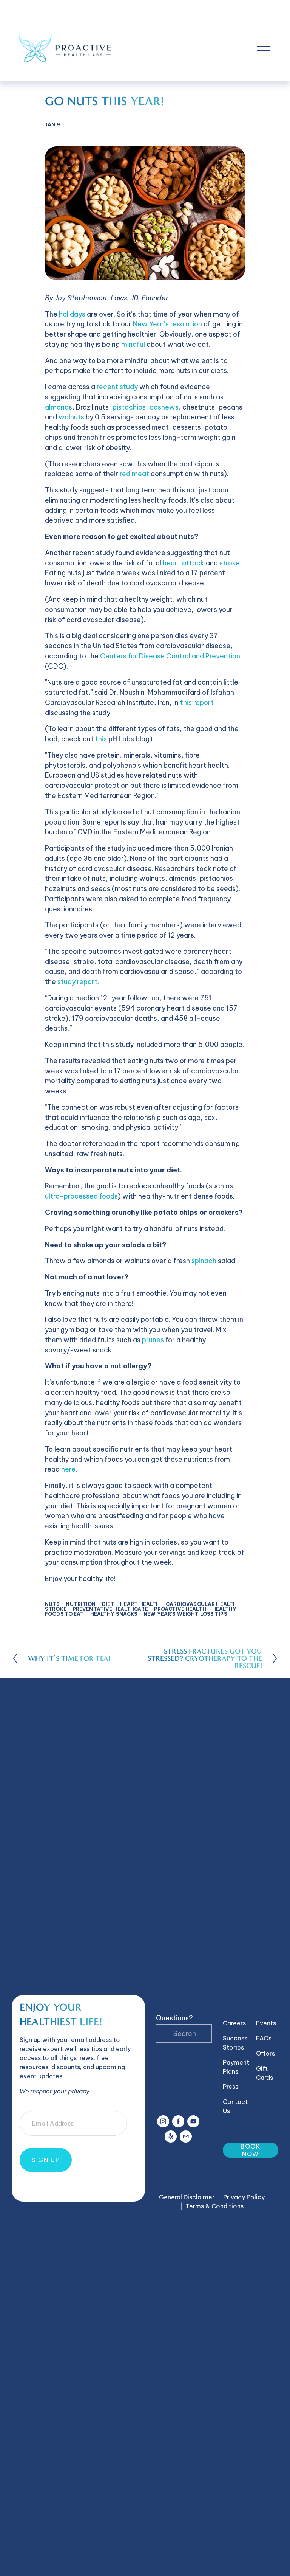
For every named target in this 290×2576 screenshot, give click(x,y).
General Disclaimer (187, 2197)
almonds (59, 407)
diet (108, 1604)
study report (77, 982)
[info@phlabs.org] (186, 2137)
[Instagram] (163, 2121)
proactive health (180, 1609)
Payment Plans (236, 2067)
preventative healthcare (110, 1609)
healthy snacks (114, 1614)
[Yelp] (171, 2137)
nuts (52, 1604)
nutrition (81, 1604)
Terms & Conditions (214, 2206)
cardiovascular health (201, 1604)
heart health (140, 1604)
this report (197, 703)
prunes (153, 1340)
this (101, 739)
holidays (72, 314)
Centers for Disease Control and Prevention (170, 656)
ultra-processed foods (81, 1196)
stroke (230, 563)
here (68, 1469)
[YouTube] (193, 2121)
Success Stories (235, 2043)
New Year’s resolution (167, 324)
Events (266, 2023)
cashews (164, 407)
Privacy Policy (244, 2197)
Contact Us (235, 2106)
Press (231, 2087)
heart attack (184, 563)
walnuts (71, 417)
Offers (265, 2053)
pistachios (129, 407)
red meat (134, 474)
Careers (234, 2023)
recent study (117, 387)
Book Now (251, 2150)
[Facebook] (178, 2121)
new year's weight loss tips (185, 1614)
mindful (133, 344)
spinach (204, 1261)
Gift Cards (265, 2073)
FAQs (264, 2038)
